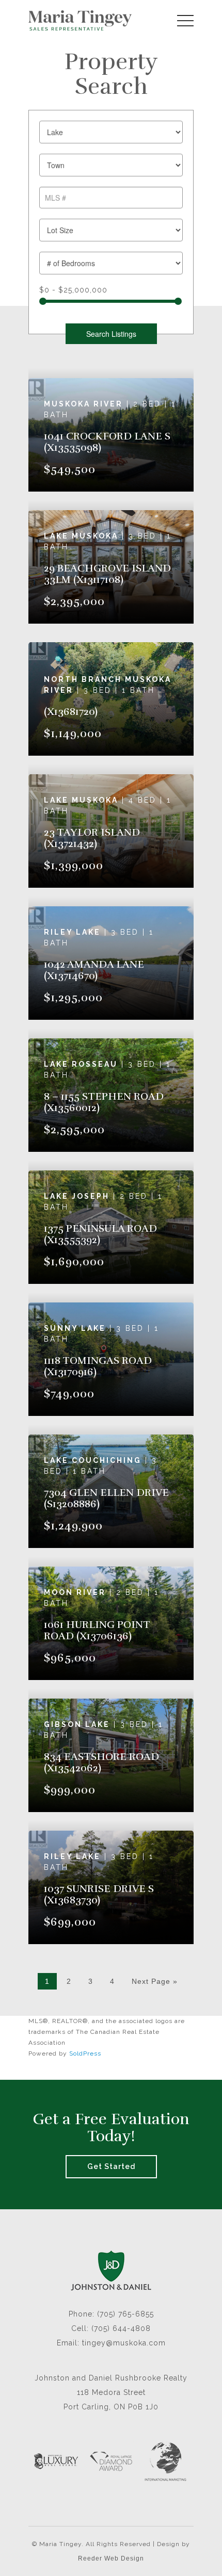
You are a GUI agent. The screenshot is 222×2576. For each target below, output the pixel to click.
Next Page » (155, 1981)
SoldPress (85, 2053)
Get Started (111, 2166)
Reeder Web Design (111, 2558)
